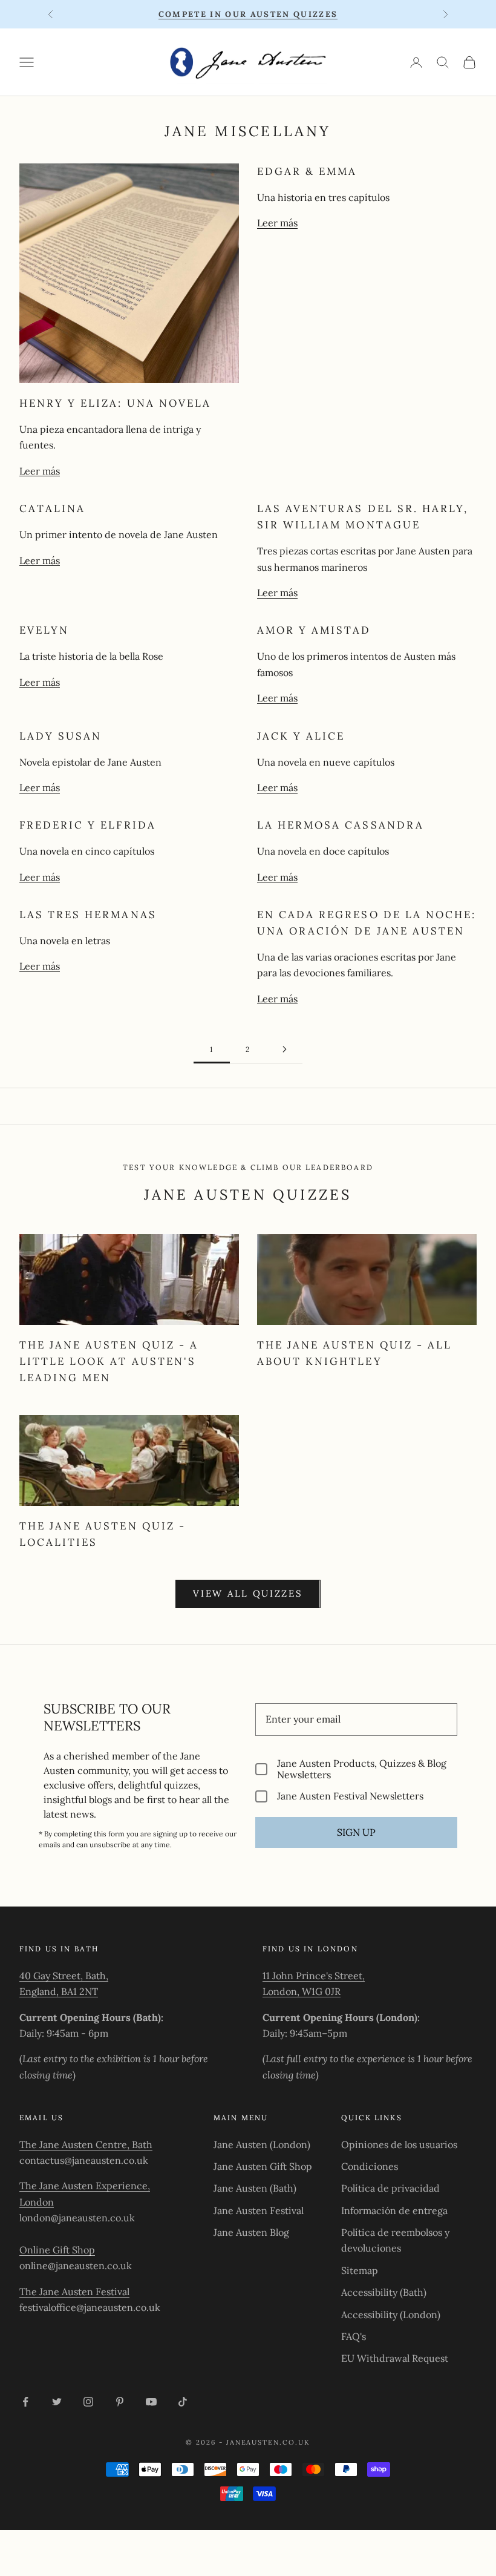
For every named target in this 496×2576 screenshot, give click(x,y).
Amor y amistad (314, 630)
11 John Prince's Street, (314, 1976)
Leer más (40, 471)
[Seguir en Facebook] (25, 2402)
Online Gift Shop (57, 2250)
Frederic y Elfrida (88, 825)
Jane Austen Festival (259, 2210)
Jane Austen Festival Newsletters (350, 1796)
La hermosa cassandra (341, 825)
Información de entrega (394, 2210)
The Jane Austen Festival (74, 2292)
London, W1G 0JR (302, 1991)
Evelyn (44, 630)
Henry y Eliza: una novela (115, 403)
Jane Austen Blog (251, 2232)
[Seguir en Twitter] (57, 2402)
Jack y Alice (301, 736)
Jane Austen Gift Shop (263, 2166)
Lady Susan (60, 736)
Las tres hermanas (88, 915)
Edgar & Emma (307, 171)
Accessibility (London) (391, 2315)
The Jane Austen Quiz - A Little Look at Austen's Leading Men (109, 1361)
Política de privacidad (390, 2188)
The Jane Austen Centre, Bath (86, 2144)
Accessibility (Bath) (384, 2292)
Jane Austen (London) (262, 2144)
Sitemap (360, 2270)
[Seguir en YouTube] (151, 2402)
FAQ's (354, 2336)
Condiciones (370, 2166)
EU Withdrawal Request (395, 2358)
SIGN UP (356, 1832)
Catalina (52, 508)
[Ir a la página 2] (284, 1049)
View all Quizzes (248, 1593)
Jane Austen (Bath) (255, 2188)
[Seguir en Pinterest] (120, 2402)
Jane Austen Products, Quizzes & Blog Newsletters (362, 1769)
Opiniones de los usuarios (399, 2144)
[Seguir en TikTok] (183, 2402)
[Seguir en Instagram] (88, 2402)
